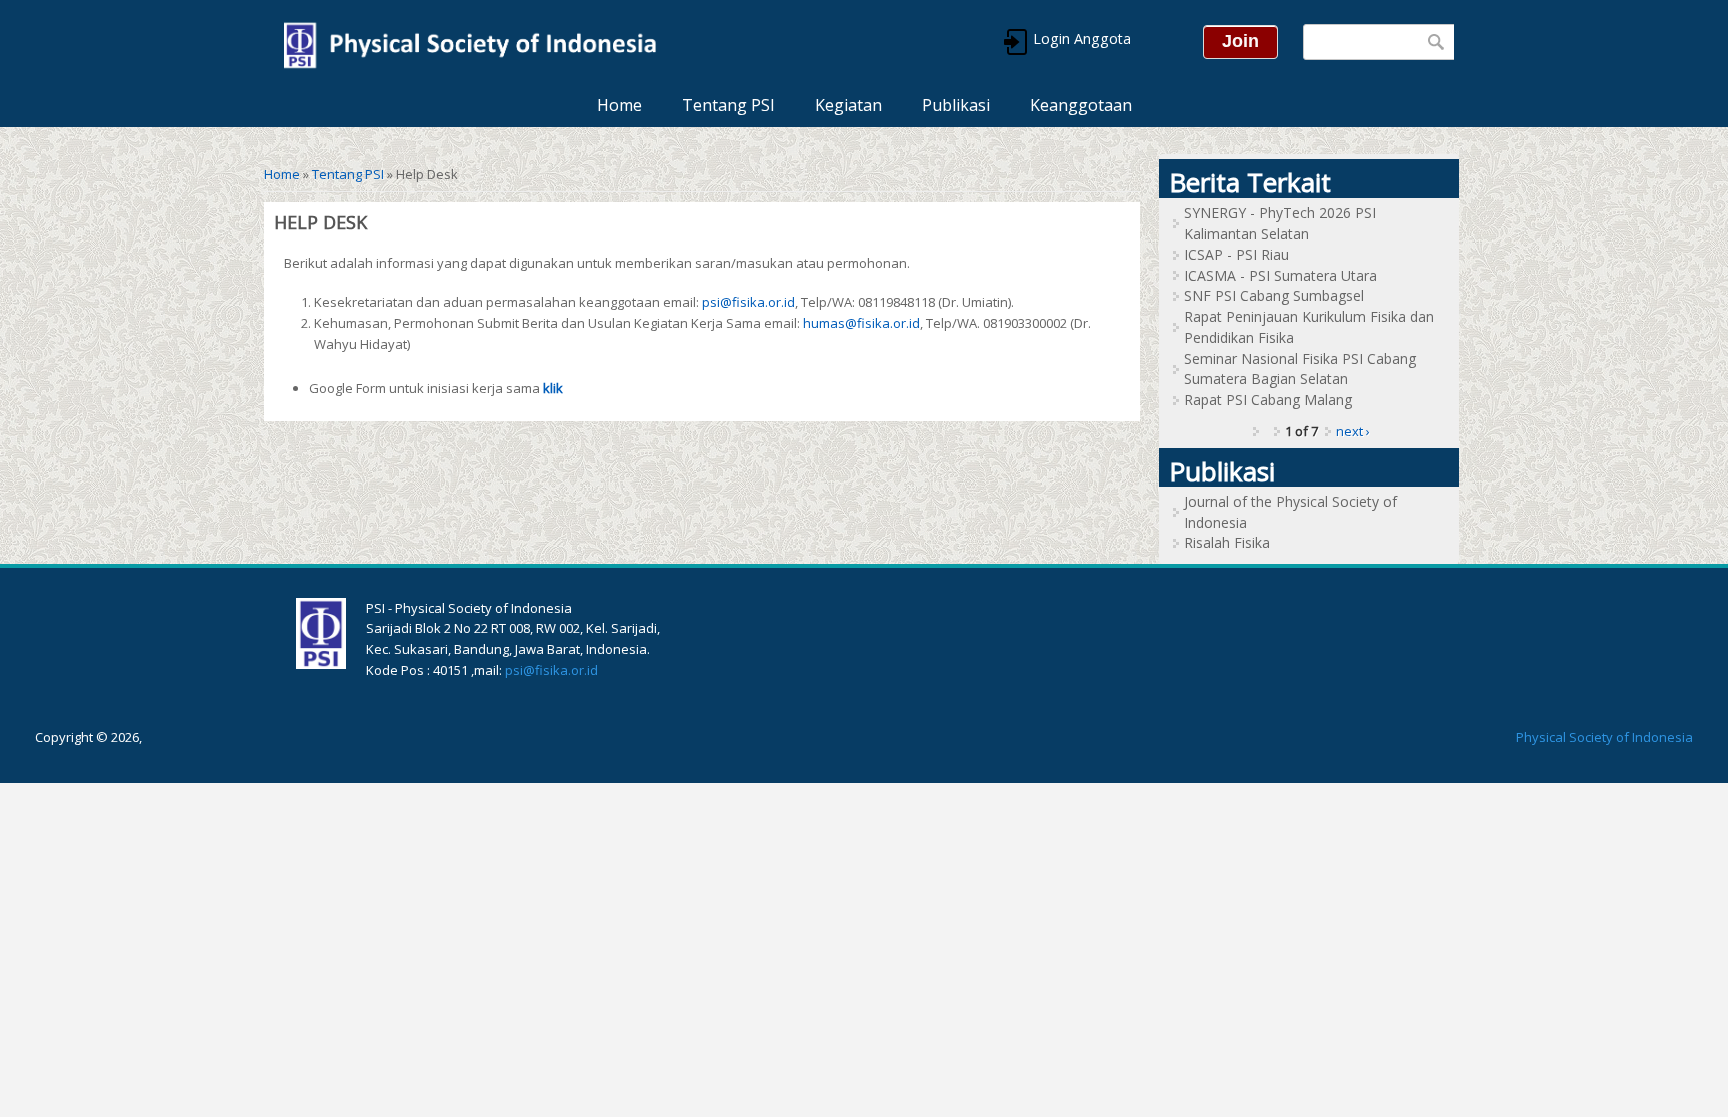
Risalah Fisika (1227, 542)
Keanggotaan (1081, 105)
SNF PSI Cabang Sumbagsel (1274, 295)
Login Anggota (1080, 38)
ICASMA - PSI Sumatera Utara (1280, 275)
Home (619, 105)
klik (553, 388)
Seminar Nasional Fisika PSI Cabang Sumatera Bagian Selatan (1300, 369)
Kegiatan (848, 105)
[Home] (469, 42)
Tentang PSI (728, 105)
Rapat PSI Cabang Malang (1268, 399)
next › (1353, 431)
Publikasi (956, 105)
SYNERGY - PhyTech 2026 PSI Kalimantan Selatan (1280, 223)
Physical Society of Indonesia (1604, 737)
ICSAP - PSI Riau (1236, 254)
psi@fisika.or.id (748, 302)
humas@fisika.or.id (861, 323)
